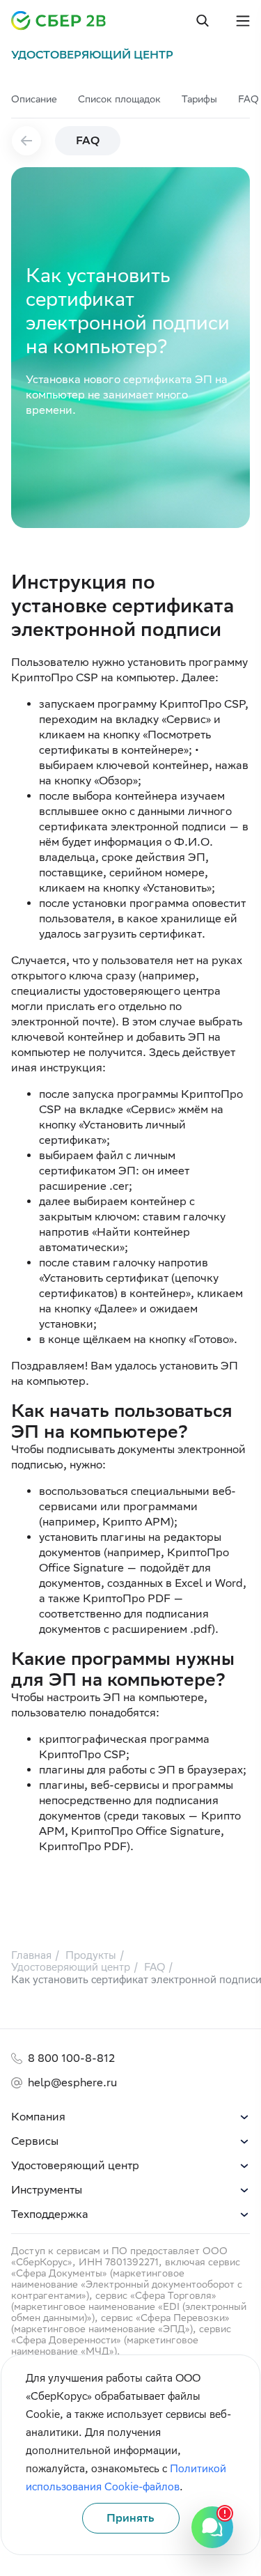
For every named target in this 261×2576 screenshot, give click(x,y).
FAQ (248, 99)
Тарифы (199, 99)
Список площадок (119, 99)
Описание (34, 99)
